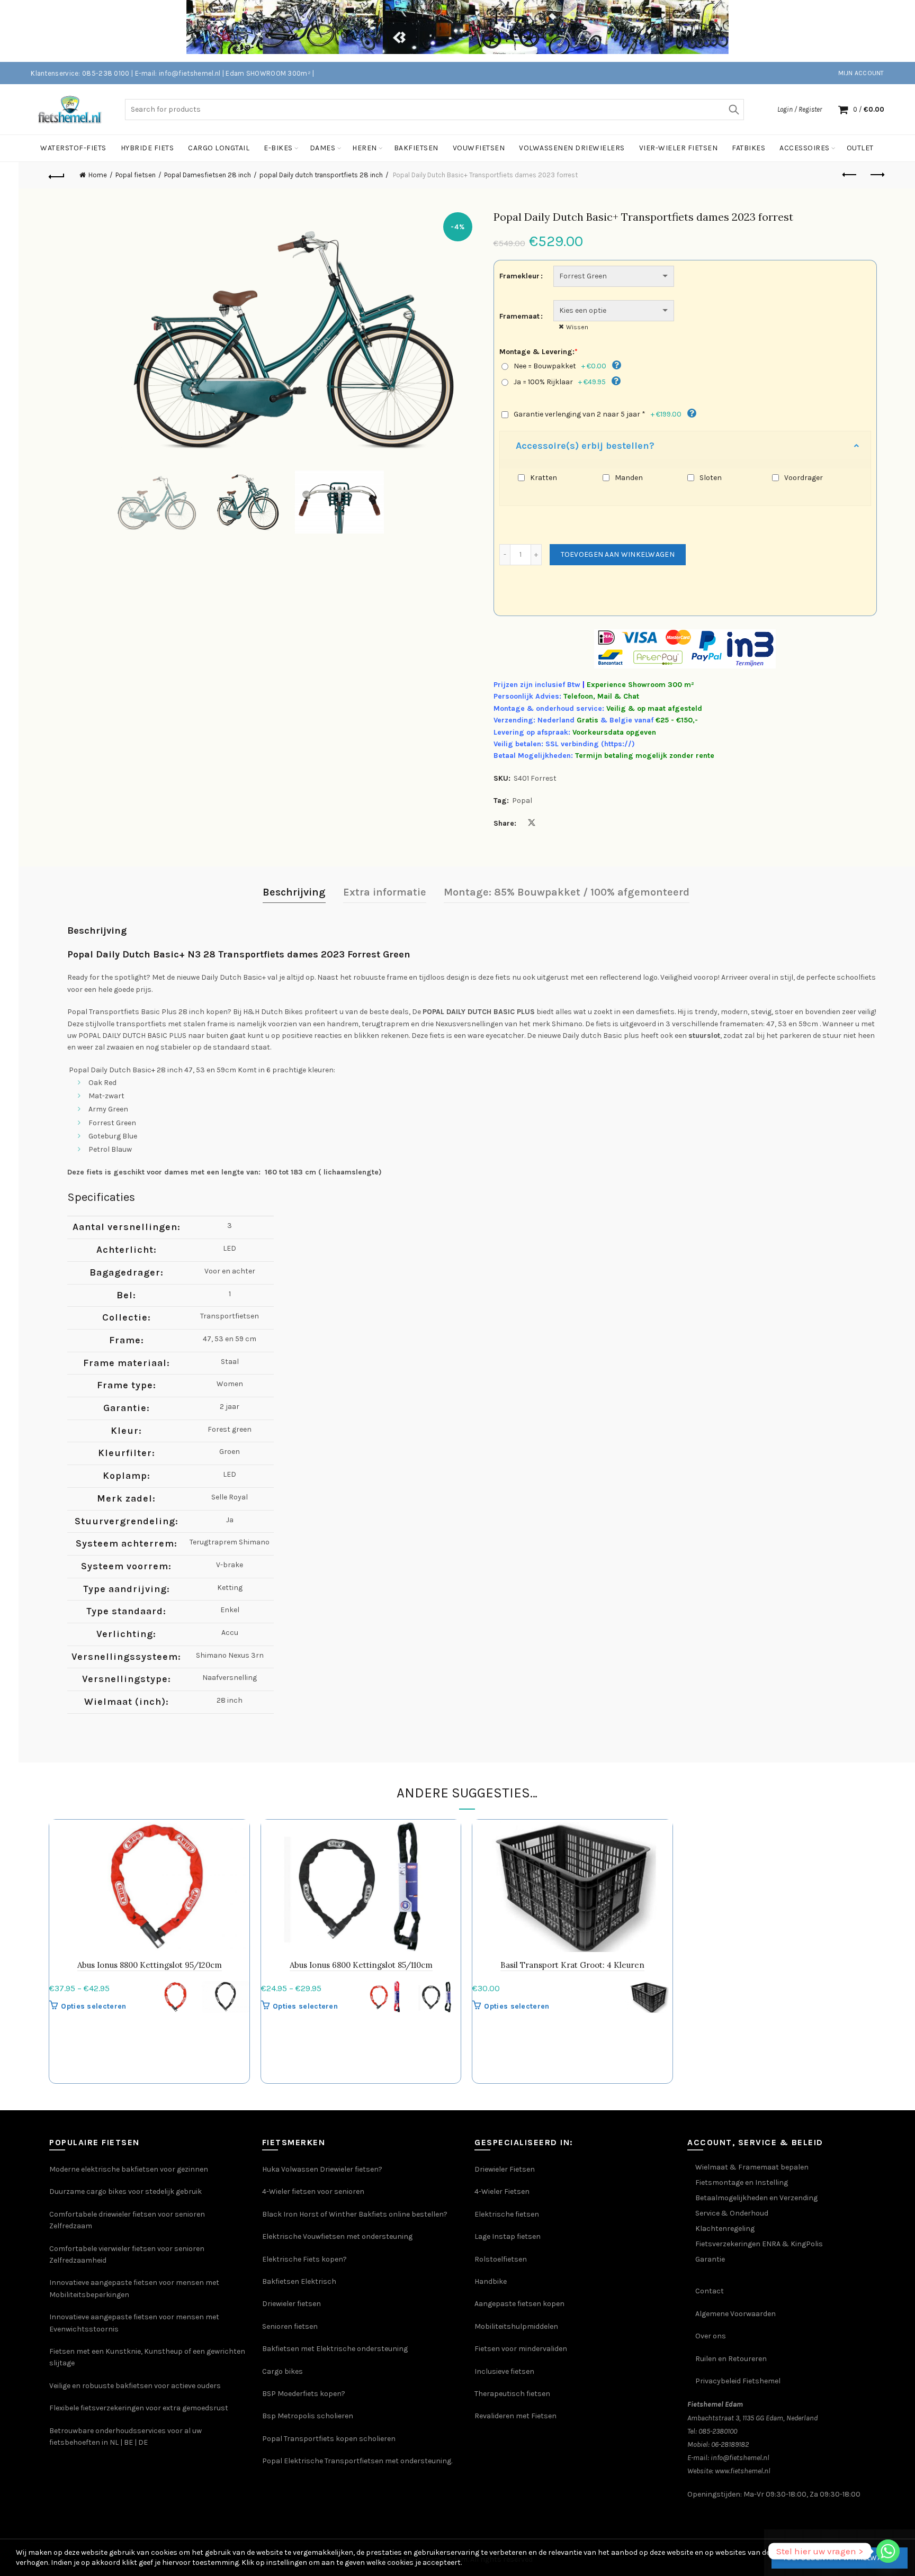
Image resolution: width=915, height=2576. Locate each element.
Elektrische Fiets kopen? (304, 2259)
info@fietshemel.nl (740, 2458)
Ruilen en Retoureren (731, 2359)
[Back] (57, 175)
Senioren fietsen (290, 2326)
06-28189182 (730, 2444)
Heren (365, 148)
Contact (710, 2291)
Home (98, 175)
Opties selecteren (93, 2006)
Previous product (850, 175)
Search (733, 110)
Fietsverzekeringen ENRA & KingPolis (759, 2244)
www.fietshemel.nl (743, 2471)
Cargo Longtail (219, 148)
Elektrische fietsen (507, 2214)
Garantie (710, 2259)
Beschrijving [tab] (294, 892)
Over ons (711, 2336)
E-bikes (278, 148)
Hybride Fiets (147, 148)
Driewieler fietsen (291, 2304)
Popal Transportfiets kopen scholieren (329, 2439)
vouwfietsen (479, 148)
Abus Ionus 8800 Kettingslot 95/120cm (150, 1965)
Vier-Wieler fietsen (679, 148)
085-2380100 (718, 2431)
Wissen (577, 327)
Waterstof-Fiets (73, 148)
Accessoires (805, 148)
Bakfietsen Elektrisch (299, 2281)
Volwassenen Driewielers (572, 148)
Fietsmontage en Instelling (742, 2182)
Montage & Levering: (539, 352)
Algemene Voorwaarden (735, 2314)
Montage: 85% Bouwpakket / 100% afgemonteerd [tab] (567, 892)
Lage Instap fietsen (508, 2236)
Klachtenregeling (725, 2229)
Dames (323, 148)
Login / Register (800, 109)
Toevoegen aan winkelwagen (618, 554)
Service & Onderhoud (732, 2213)
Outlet (860, 148)
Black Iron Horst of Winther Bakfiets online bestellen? (355, 2214)
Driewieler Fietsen (505, 2169)
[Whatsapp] (888, 2551)
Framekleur (519, 276)
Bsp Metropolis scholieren (308, 2416)
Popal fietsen (136, 175)
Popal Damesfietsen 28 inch (208, 175)
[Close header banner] (899, 31)
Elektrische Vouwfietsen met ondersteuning (337, 2236)
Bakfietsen (416, 148)
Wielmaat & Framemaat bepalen (752, 2167)
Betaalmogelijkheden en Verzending (756, 2198)
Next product (877, 175)
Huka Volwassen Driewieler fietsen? (322, 2169)
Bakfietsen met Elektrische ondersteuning (335, 2349)
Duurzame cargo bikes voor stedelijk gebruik (125, 2191)
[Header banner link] (442, 31)
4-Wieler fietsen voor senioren (313, 2191)
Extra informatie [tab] (385, 892)
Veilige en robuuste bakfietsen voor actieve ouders (135, 2386)
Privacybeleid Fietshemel (738, 2381)
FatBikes (748, 148)
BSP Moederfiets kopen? (304, 2394)
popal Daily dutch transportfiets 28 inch (321, 175)
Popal (522, 801)
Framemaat (519, 316)
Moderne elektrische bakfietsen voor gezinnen (129, 2169)
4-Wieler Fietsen (502, 2191)
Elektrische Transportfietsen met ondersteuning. (368, 2461)
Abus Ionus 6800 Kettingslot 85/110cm (361, 1965)
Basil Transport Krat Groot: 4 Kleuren (572, 1965)
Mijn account (861, 73)
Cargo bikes (282, 2371)
